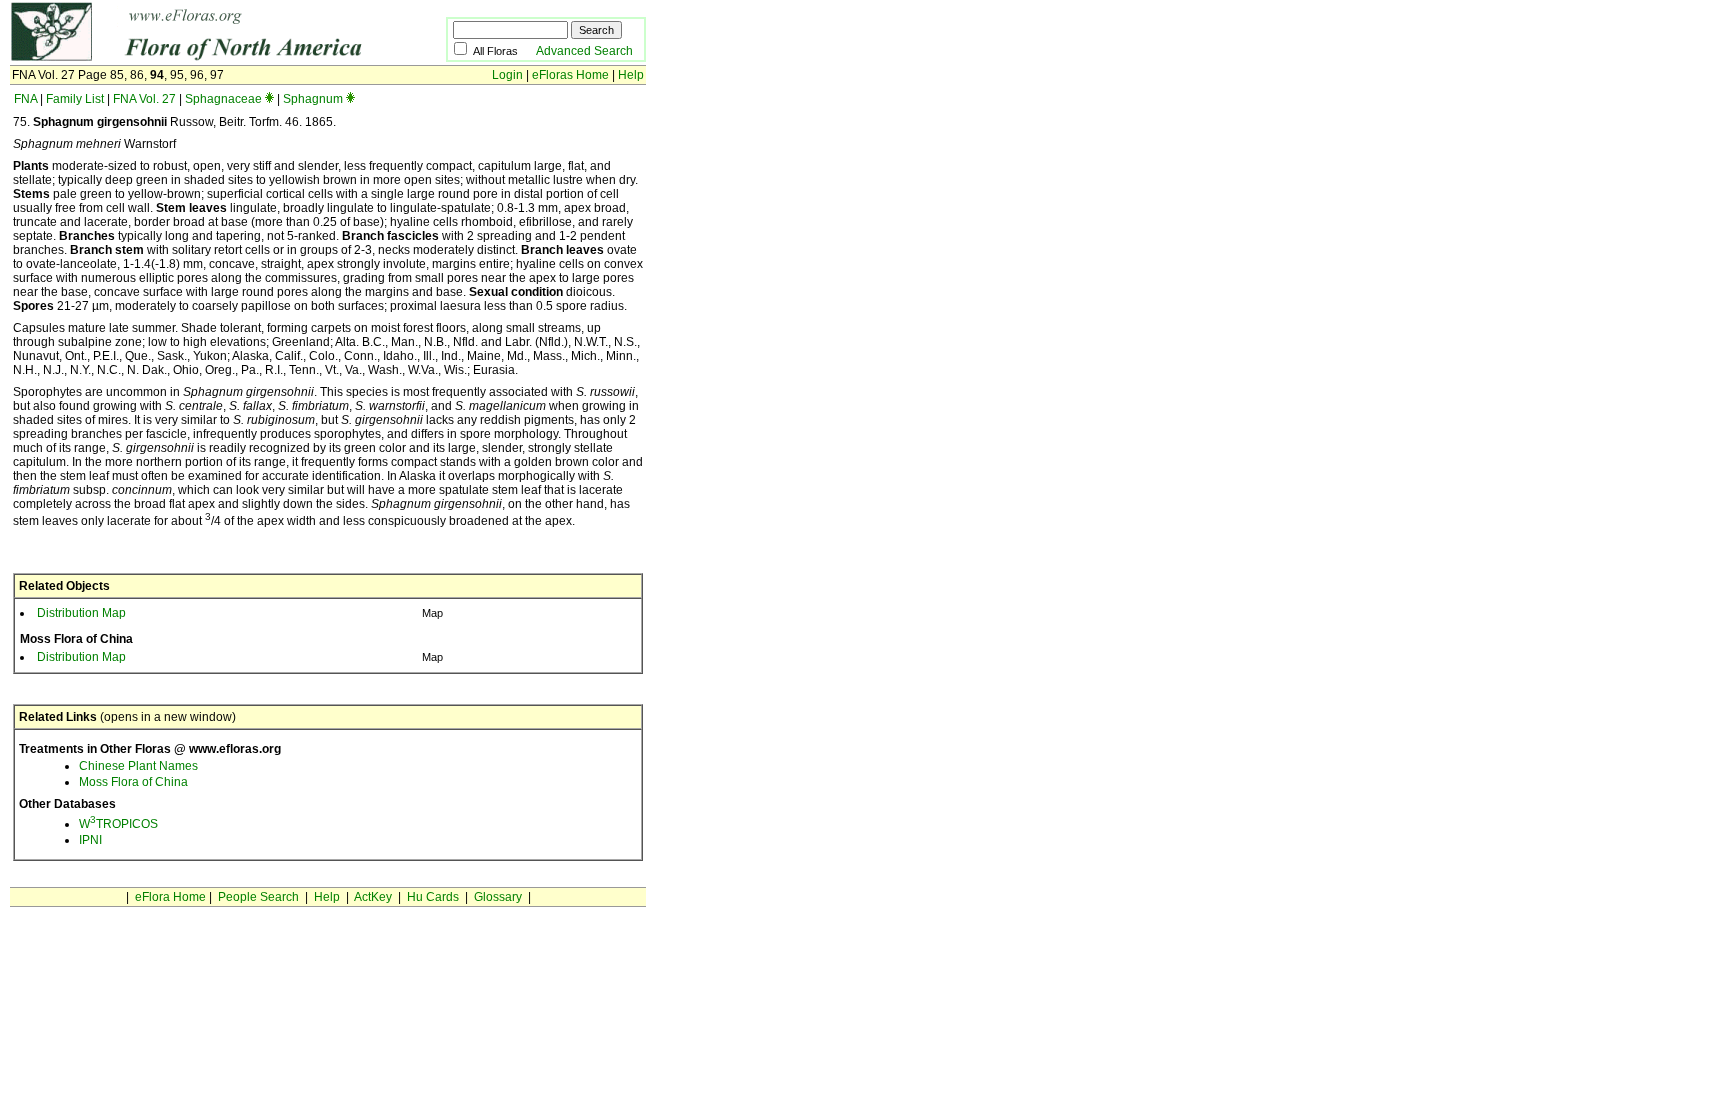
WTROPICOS (118, 824)
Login (507, 75)
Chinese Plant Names (138, 766)
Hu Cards (433, 897)
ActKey (373, 897)
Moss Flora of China (133, 782)
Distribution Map (81, 613)
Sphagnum (313, 99)
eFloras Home (570, 75)
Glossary (498, 897)
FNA (25, 99)
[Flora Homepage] (197, 58)
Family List (75, 99)
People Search (258, 897)
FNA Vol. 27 (144, 99)
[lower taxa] (269, 99)
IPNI (90, 840)
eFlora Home (170, 897)
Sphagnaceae (223, 99)
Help (631, 75)
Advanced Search (584, 51)
